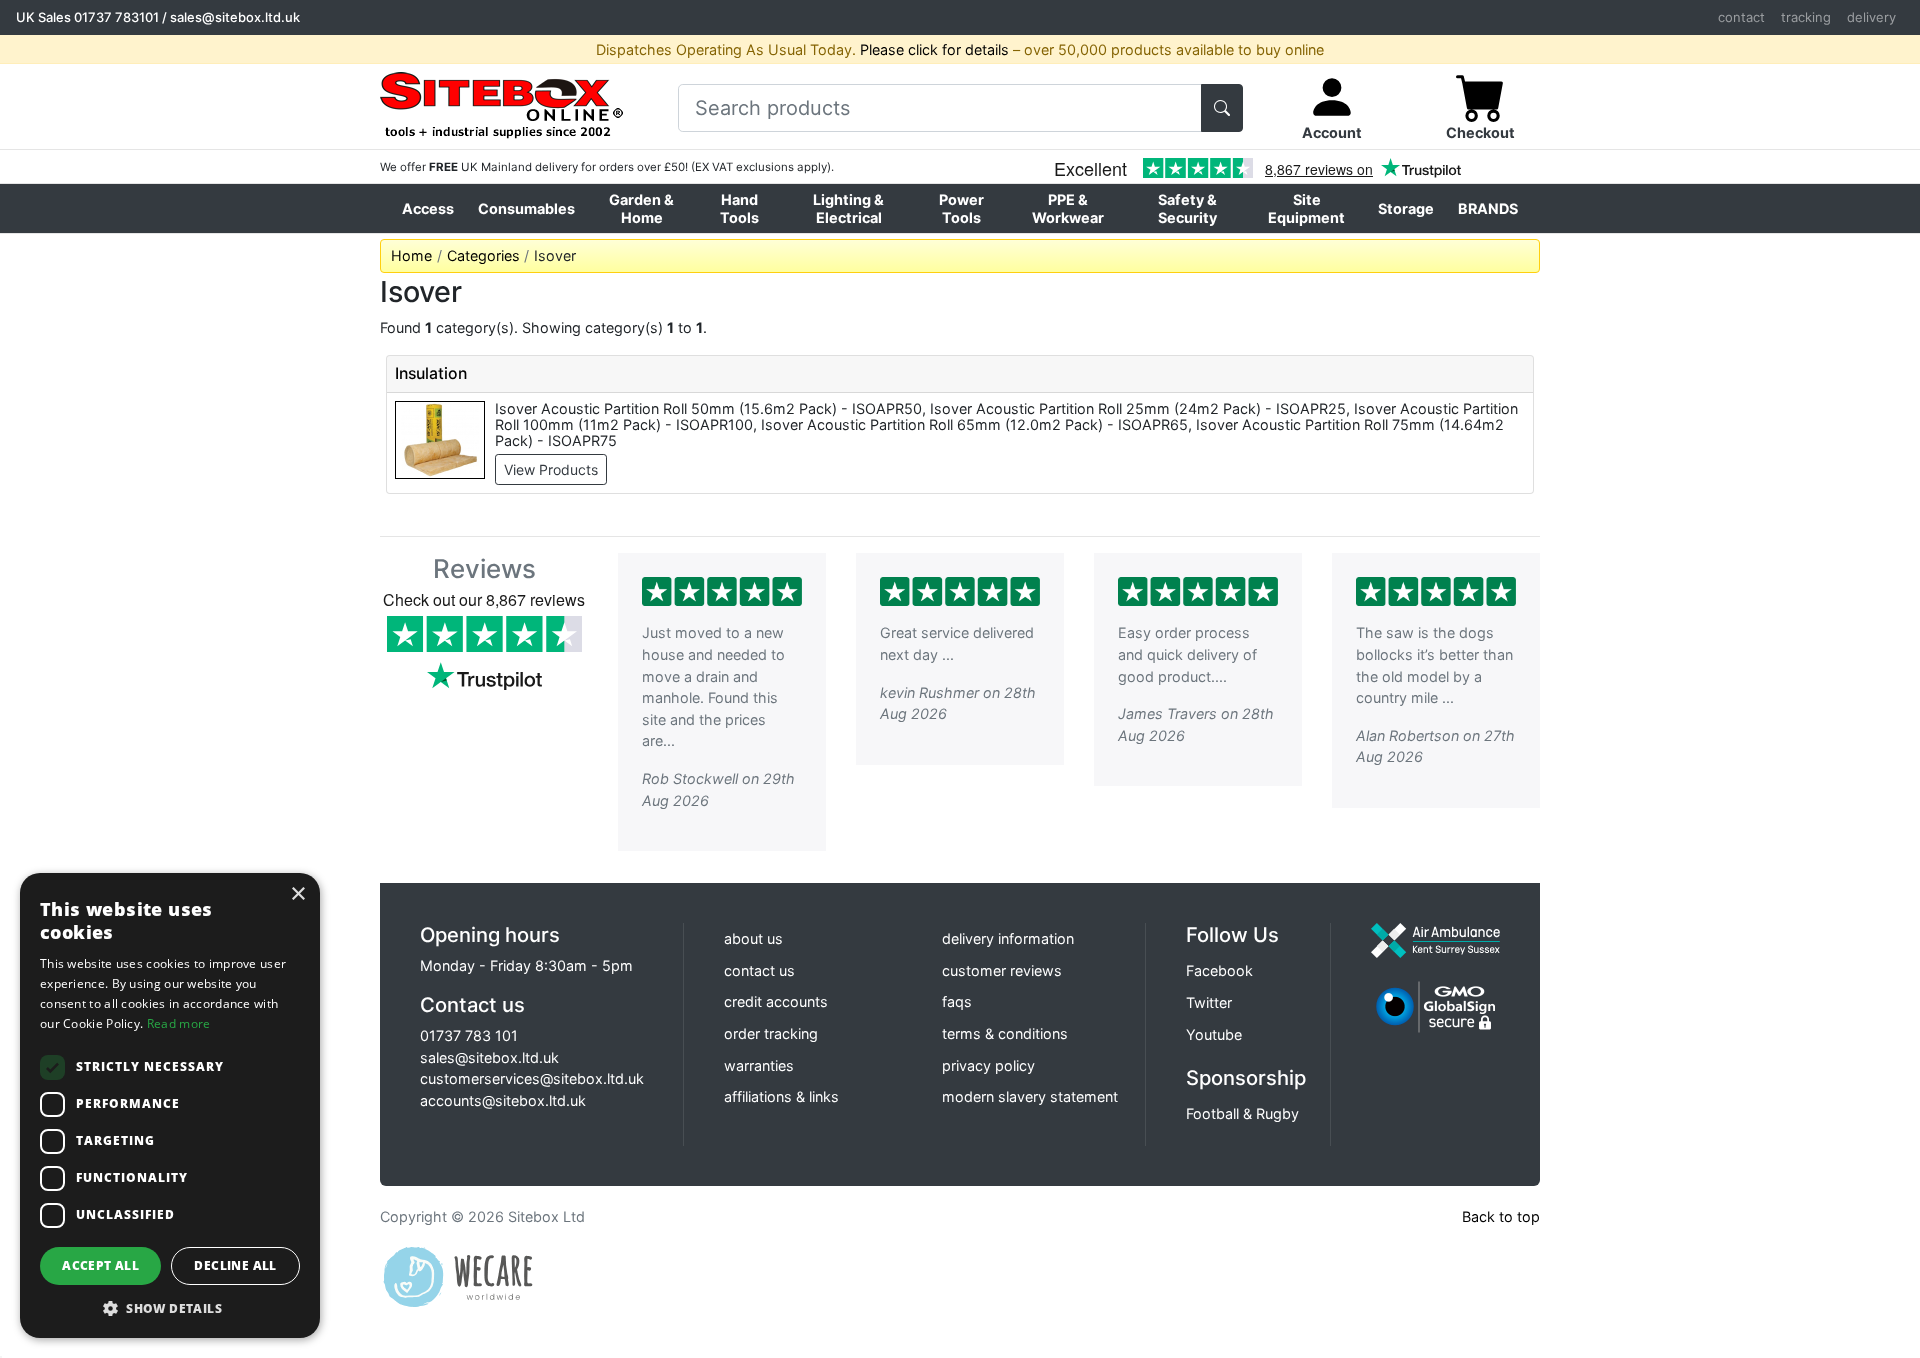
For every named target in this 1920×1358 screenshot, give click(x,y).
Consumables (526, 208)
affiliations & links (781, 1096)
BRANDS (1488, 208)
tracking (1806, 17)
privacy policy (988, 1065)
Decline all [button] (235, 1265)
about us (753, 938)
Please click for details (934, 49)
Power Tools (961, 208)
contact (1741, 17)
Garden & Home (641, 208)
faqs (957, 1001)
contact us (759, 970)
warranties (759, 1065)
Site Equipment (1306, 208)
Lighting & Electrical (848, 208)
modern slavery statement (1030, 1096)
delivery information (1008, 938)
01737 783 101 (469, 1035)
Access (428, 208)
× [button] (297, 894)
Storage (1406, 208)
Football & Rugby (1242, 1113)
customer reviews (1002, 970)
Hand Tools (739, 208)
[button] (170, 1308)
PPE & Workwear (1068, 208)
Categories (483, 255)
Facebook (1219, 970)
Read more (179, 1023)
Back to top (1501, 1216)
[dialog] (170, 1105)
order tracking (771, 1033)
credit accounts (776, 1001)
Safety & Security (1187, 208)
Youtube (1214, 1034)
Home (411, 255)
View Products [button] (551, 469)
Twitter (1209, 1002)
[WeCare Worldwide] (458, 1275)
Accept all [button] (100, 1265)
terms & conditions (1005, 1033)
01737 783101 (116, 17)
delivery (1871, 17)
